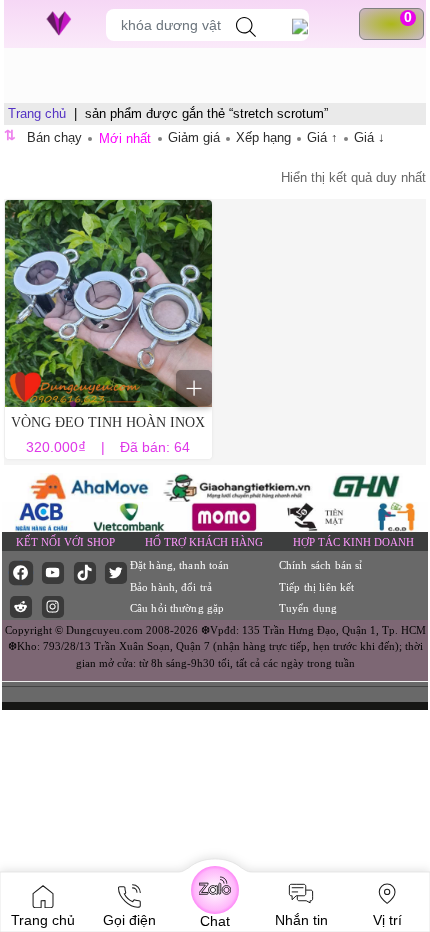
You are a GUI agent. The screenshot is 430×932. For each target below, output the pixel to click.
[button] (73, 404)
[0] (399, 23)
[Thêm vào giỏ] (194, 388)
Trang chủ (37, 113)
